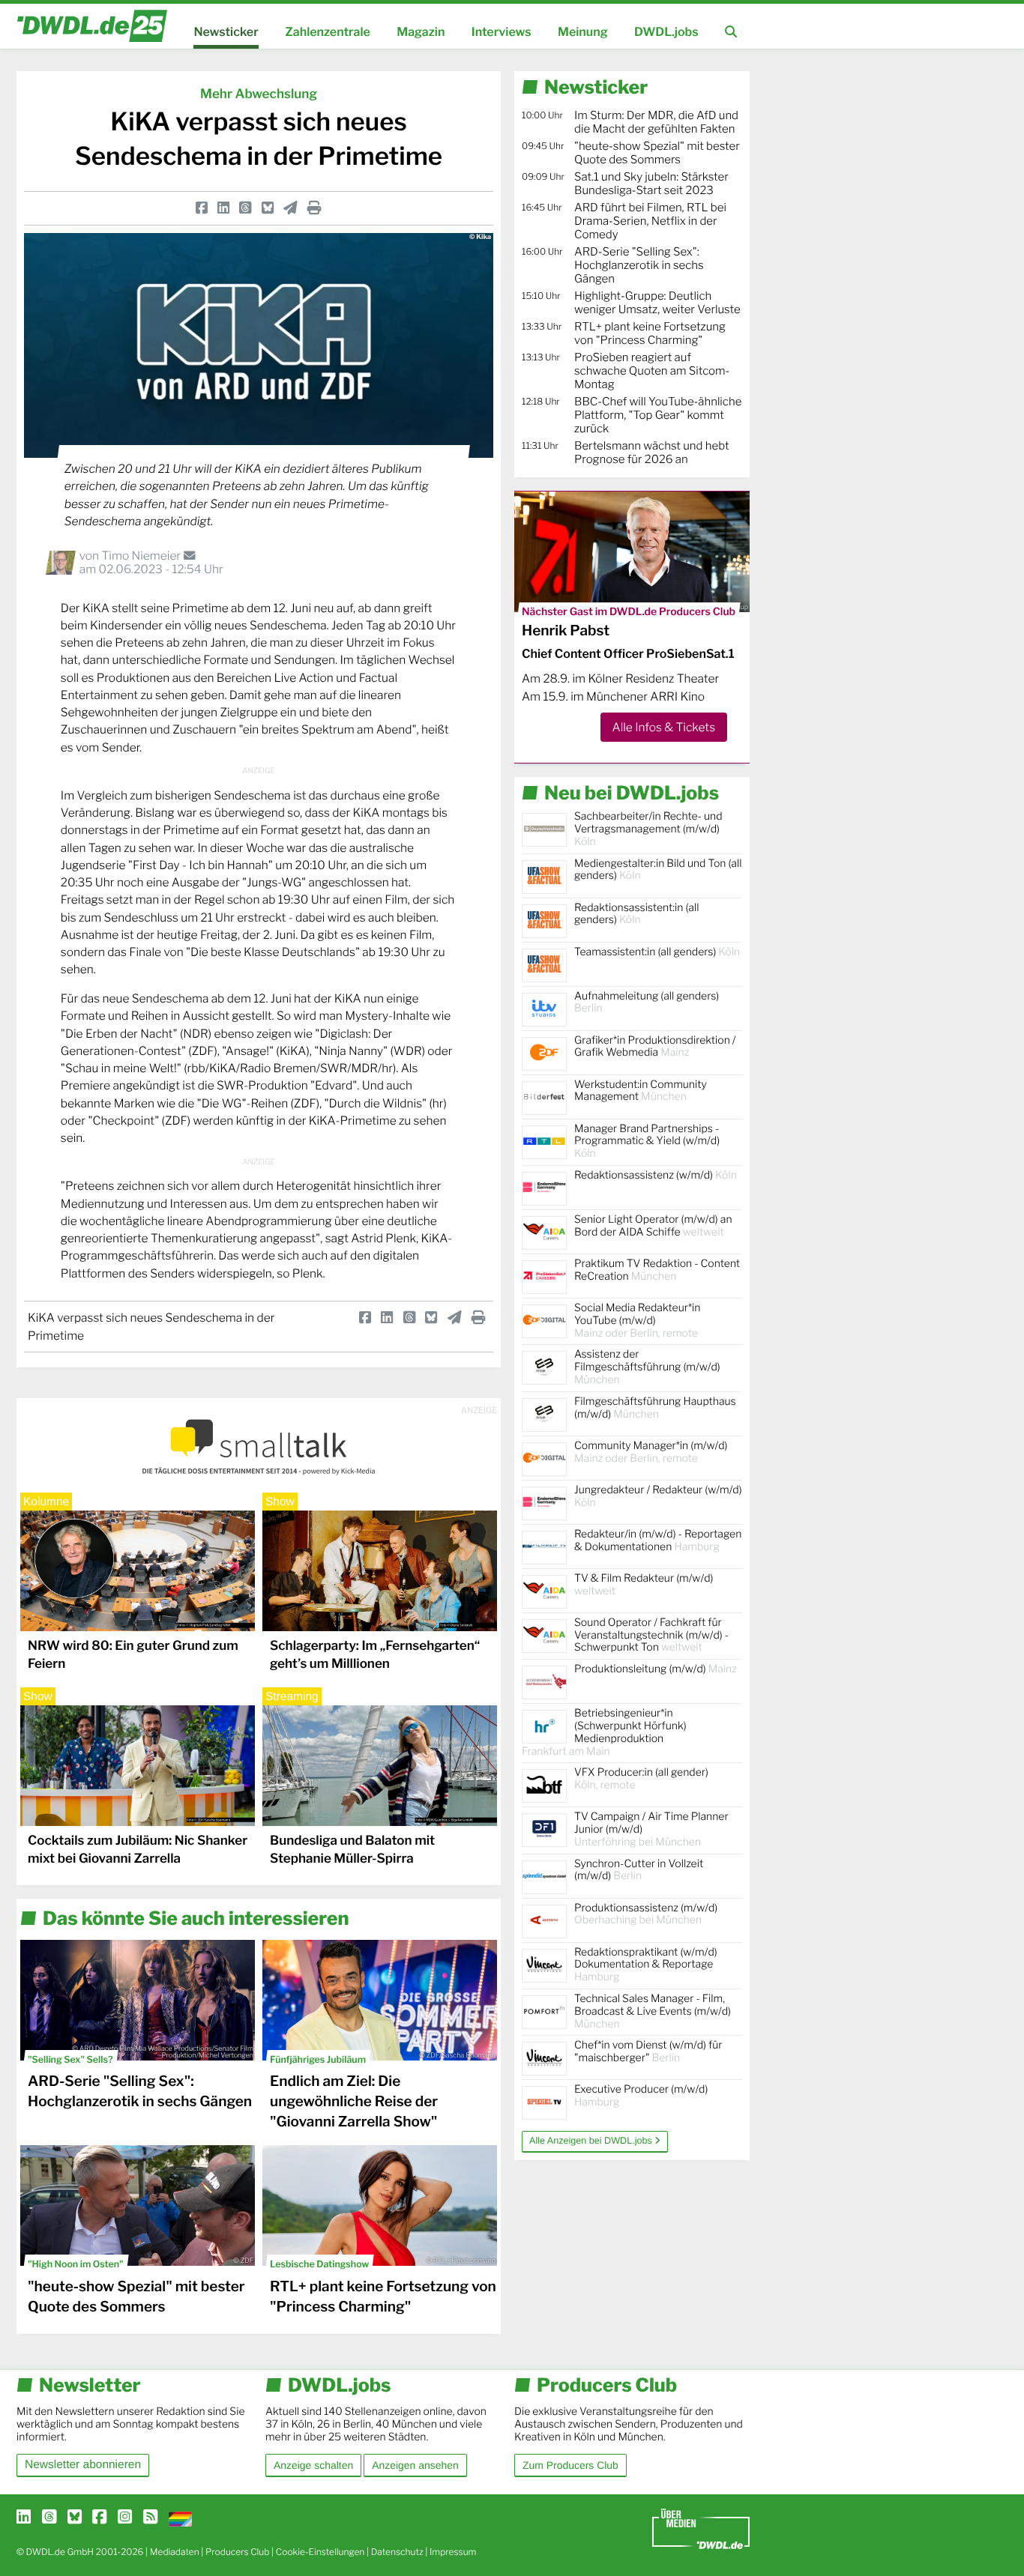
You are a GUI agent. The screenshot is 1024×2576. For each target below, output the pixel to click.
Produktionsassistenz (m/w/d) (646, 1914)
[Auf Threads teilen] (245, 208)
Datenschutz (397, 2552)
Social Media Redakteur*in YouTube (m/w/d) (637, 1321)
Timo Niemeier (142, 556)
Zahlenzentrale (328, 32)
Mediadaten (175, 2552)
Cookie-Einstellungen (320, 2552)
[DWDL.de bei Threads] (49, 2518)
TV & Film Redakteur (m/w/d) (644, 1585)
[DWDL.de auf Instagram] (125, 2518)
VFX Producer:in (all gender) (641, 1779)
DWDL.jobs (666, 32)
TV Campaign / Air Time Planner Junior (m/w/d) (651, 1829)
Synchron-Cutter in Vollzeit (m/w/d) (639, 1870)
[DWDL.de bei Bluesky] (75, 2518)
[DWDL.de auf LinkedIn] (24, 2518)
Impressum (453, 2552)
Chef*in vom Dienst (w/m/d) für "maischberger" (648, 2052)
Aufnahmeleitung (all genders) (647, 1003)
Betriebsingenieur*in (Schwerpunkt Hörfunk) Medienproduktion (604, 1732)
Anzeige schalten (313, 2465)
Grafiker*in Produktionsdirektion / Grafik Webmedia (655, 1047)
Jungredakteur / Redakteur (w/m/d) (658, 1496)
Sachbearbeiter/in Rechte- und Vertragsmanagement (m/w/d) (648, 829)
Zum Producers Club (570, 2465)
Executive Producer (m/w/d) (641, 2096)
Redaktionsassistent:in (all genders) (636, 914)
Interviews (502, 32)
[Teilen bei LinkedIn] (223, 208)
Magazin (421, 32)
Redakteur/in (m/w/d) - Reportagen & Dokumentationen (658, 1541)
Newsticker (226, 32)
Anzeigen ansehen (415, 2465)
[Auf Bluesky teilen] (268, 208)
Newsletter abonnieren (83, 2465)
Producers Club (237, 2552)
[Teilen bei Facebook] (202, 208)
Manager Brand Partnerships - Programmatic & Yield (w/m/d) (647, 1142)
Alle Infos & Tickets (664, 727)
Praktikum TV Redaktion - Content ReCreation (657, 1270)
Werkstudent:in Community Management (641, 1091)
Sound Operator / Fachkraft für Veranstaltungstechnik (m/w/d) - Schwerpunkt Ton (651, 1635)
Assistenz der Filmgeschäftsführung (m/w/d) (647, 1367)
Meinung (583, 32)
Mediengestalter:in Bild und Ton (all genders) (658, 870)
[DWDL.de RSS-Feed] (150, 2518)
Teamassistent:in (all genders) (657, 952)
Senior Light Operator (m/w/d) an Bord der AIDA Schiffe (653, 1226)
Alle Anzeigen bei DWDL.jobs (592, 2141)
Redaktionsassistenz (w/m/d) (656, 1175)
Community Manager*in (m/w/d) (651, 1452)
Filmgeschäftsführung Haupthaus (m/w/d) (655, 1408)
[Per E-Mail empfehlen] (290, 208)
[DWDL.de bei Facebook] (99, 2518)
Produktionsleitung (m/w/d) (656, 1669)
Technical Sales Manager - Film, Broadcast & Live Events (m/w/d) (653, 2011)
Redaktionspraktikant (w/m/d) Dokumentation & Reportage (646, 1965)
